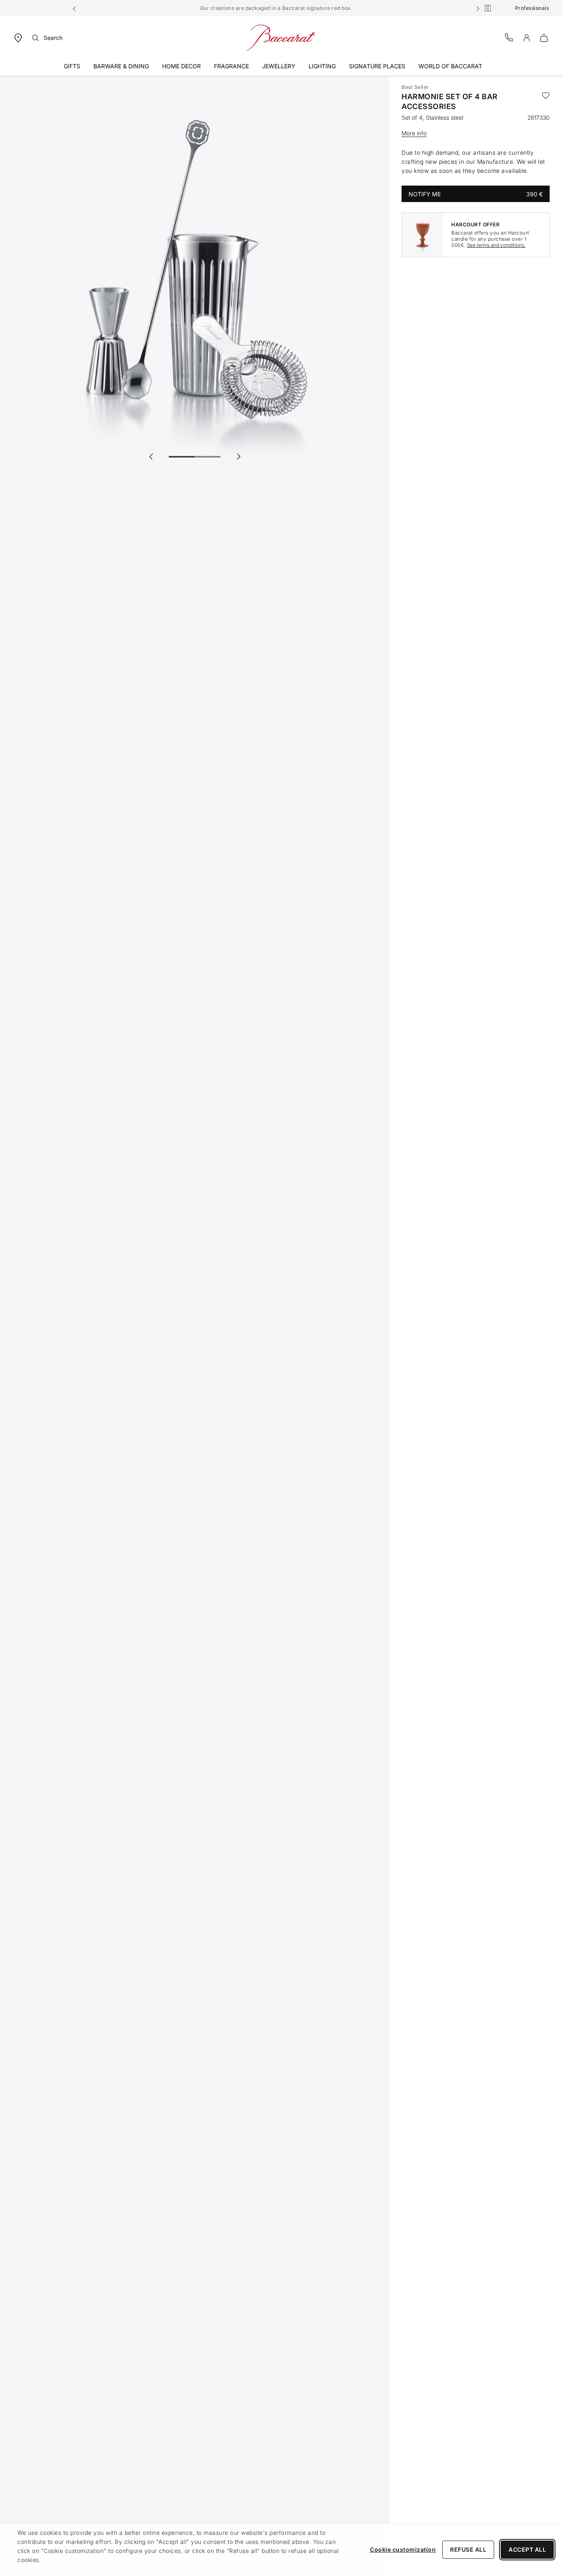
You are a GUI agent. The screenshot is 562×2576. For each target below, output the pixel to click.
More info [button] (414, 133)
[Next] (238, 456)
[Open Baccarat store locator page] (18, 37)
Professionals (532, 8)
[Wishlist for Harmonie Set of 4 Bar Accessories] (546, 102)
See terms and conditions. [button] (496, 245)
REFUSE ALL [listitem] (468, 2549)
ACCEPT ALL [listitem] (527, 2549)
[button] (74, 8)
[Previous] (151, 456)
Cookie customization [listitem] (403, 2549)
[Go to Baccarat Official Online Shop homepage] (281, 37)
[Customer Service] (509, 37)
